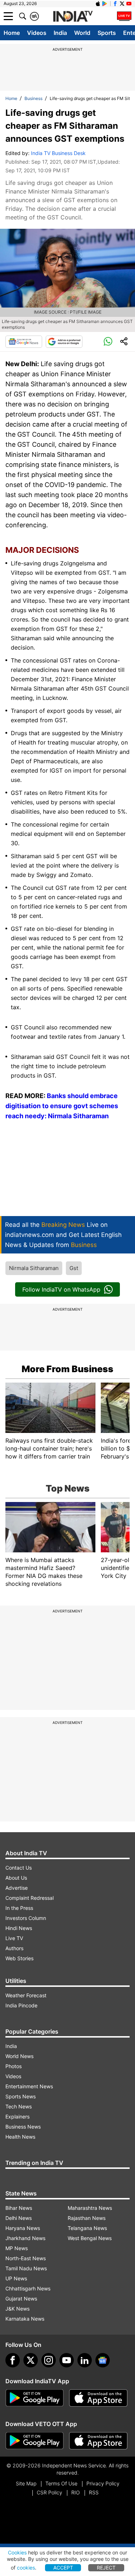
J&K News (17, 2309)
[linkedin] (85, 2360)
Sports (107, 33)
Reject (106, 2568)
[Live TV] (124, 16)
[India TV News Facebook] (115, 4)
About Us (16, 1878)
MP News (17, 2248)
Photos (13, 2066)
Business (33, 98)
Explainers (17, 2117)
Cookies (17, 2552)
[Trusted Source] (64, 342)
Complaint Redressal (30, 1898)
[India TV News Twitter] (122, 4)
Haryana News (23, 2228)
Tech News (19, 2106)
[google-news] (103, 2360)
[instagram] (49, 2360)
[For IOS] (98, 2441)
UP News (16, 2278)
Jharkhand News (25, 2238)
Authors (14, 1948)
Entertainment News (29, 2086)
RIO (76, 2492)
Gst (74, 1268)
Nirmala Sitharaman (34, 1268)
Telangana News (87, 2228)
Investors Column (26, 1918)
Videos (37, 33)
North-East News (26, 2258)
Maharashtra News (90, 2208)
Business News (23, 2127)
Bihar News (19, 2208)
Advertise (17, 1888)
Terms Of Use (61, 2483)
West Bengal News (90, 2238)
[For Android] (35, 2441)
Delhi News (19, 2218)
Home (12, 33)
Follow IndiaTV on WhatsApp (61, 1289)
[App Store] (98, 2398)
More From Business (67, 1369)
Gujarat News (21, 2299)
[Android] (105, 4)
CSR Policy (49, 2492)
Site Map (26, 2483)
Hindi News (19, 1928)
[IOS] (98, 4)
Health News (20, 2137)
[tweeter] (31, 2360)
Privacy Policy (103, 2483)
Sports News (21, 2096)
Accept (63, 2568)
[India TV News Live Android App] (35, 2398)
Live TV (14, 1938)
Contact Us (19, 1868)
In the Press (19, 1908)
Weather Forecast (26, 1995)
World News (19, 2056)
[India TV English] (73, 17)
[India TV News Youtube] (129, 4)
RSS (94, 2492)
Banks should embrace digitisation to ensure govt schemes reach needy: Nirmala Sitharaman (62, 1106)
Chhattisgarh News (28, 2288)
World (82, 33)
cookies (26, 2568)
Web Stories (19, 1958)
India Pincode (21, 2005)
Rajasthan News (87, 2218)
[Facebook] (13, 2360)
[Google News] (24, 342)
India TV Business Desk (58, 153)
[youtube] (67, 2360)
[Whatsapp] (108, 342)
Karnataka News (25, 2319)
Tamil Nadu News (26, 2268)
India (60, 33)
